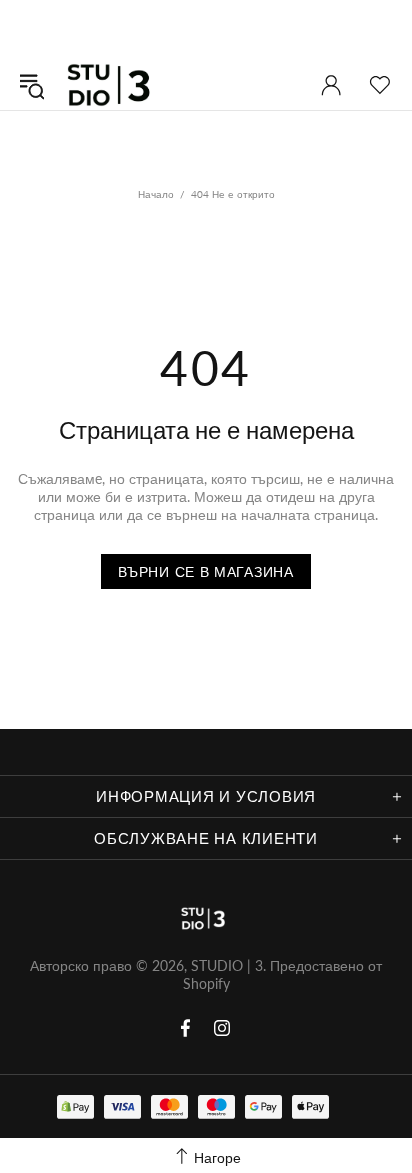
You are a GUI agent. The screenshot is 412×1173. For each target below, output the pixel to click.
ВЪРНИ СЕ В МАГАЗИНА (205, 571)
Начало (156, 194)
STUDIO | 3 (114, 85)
